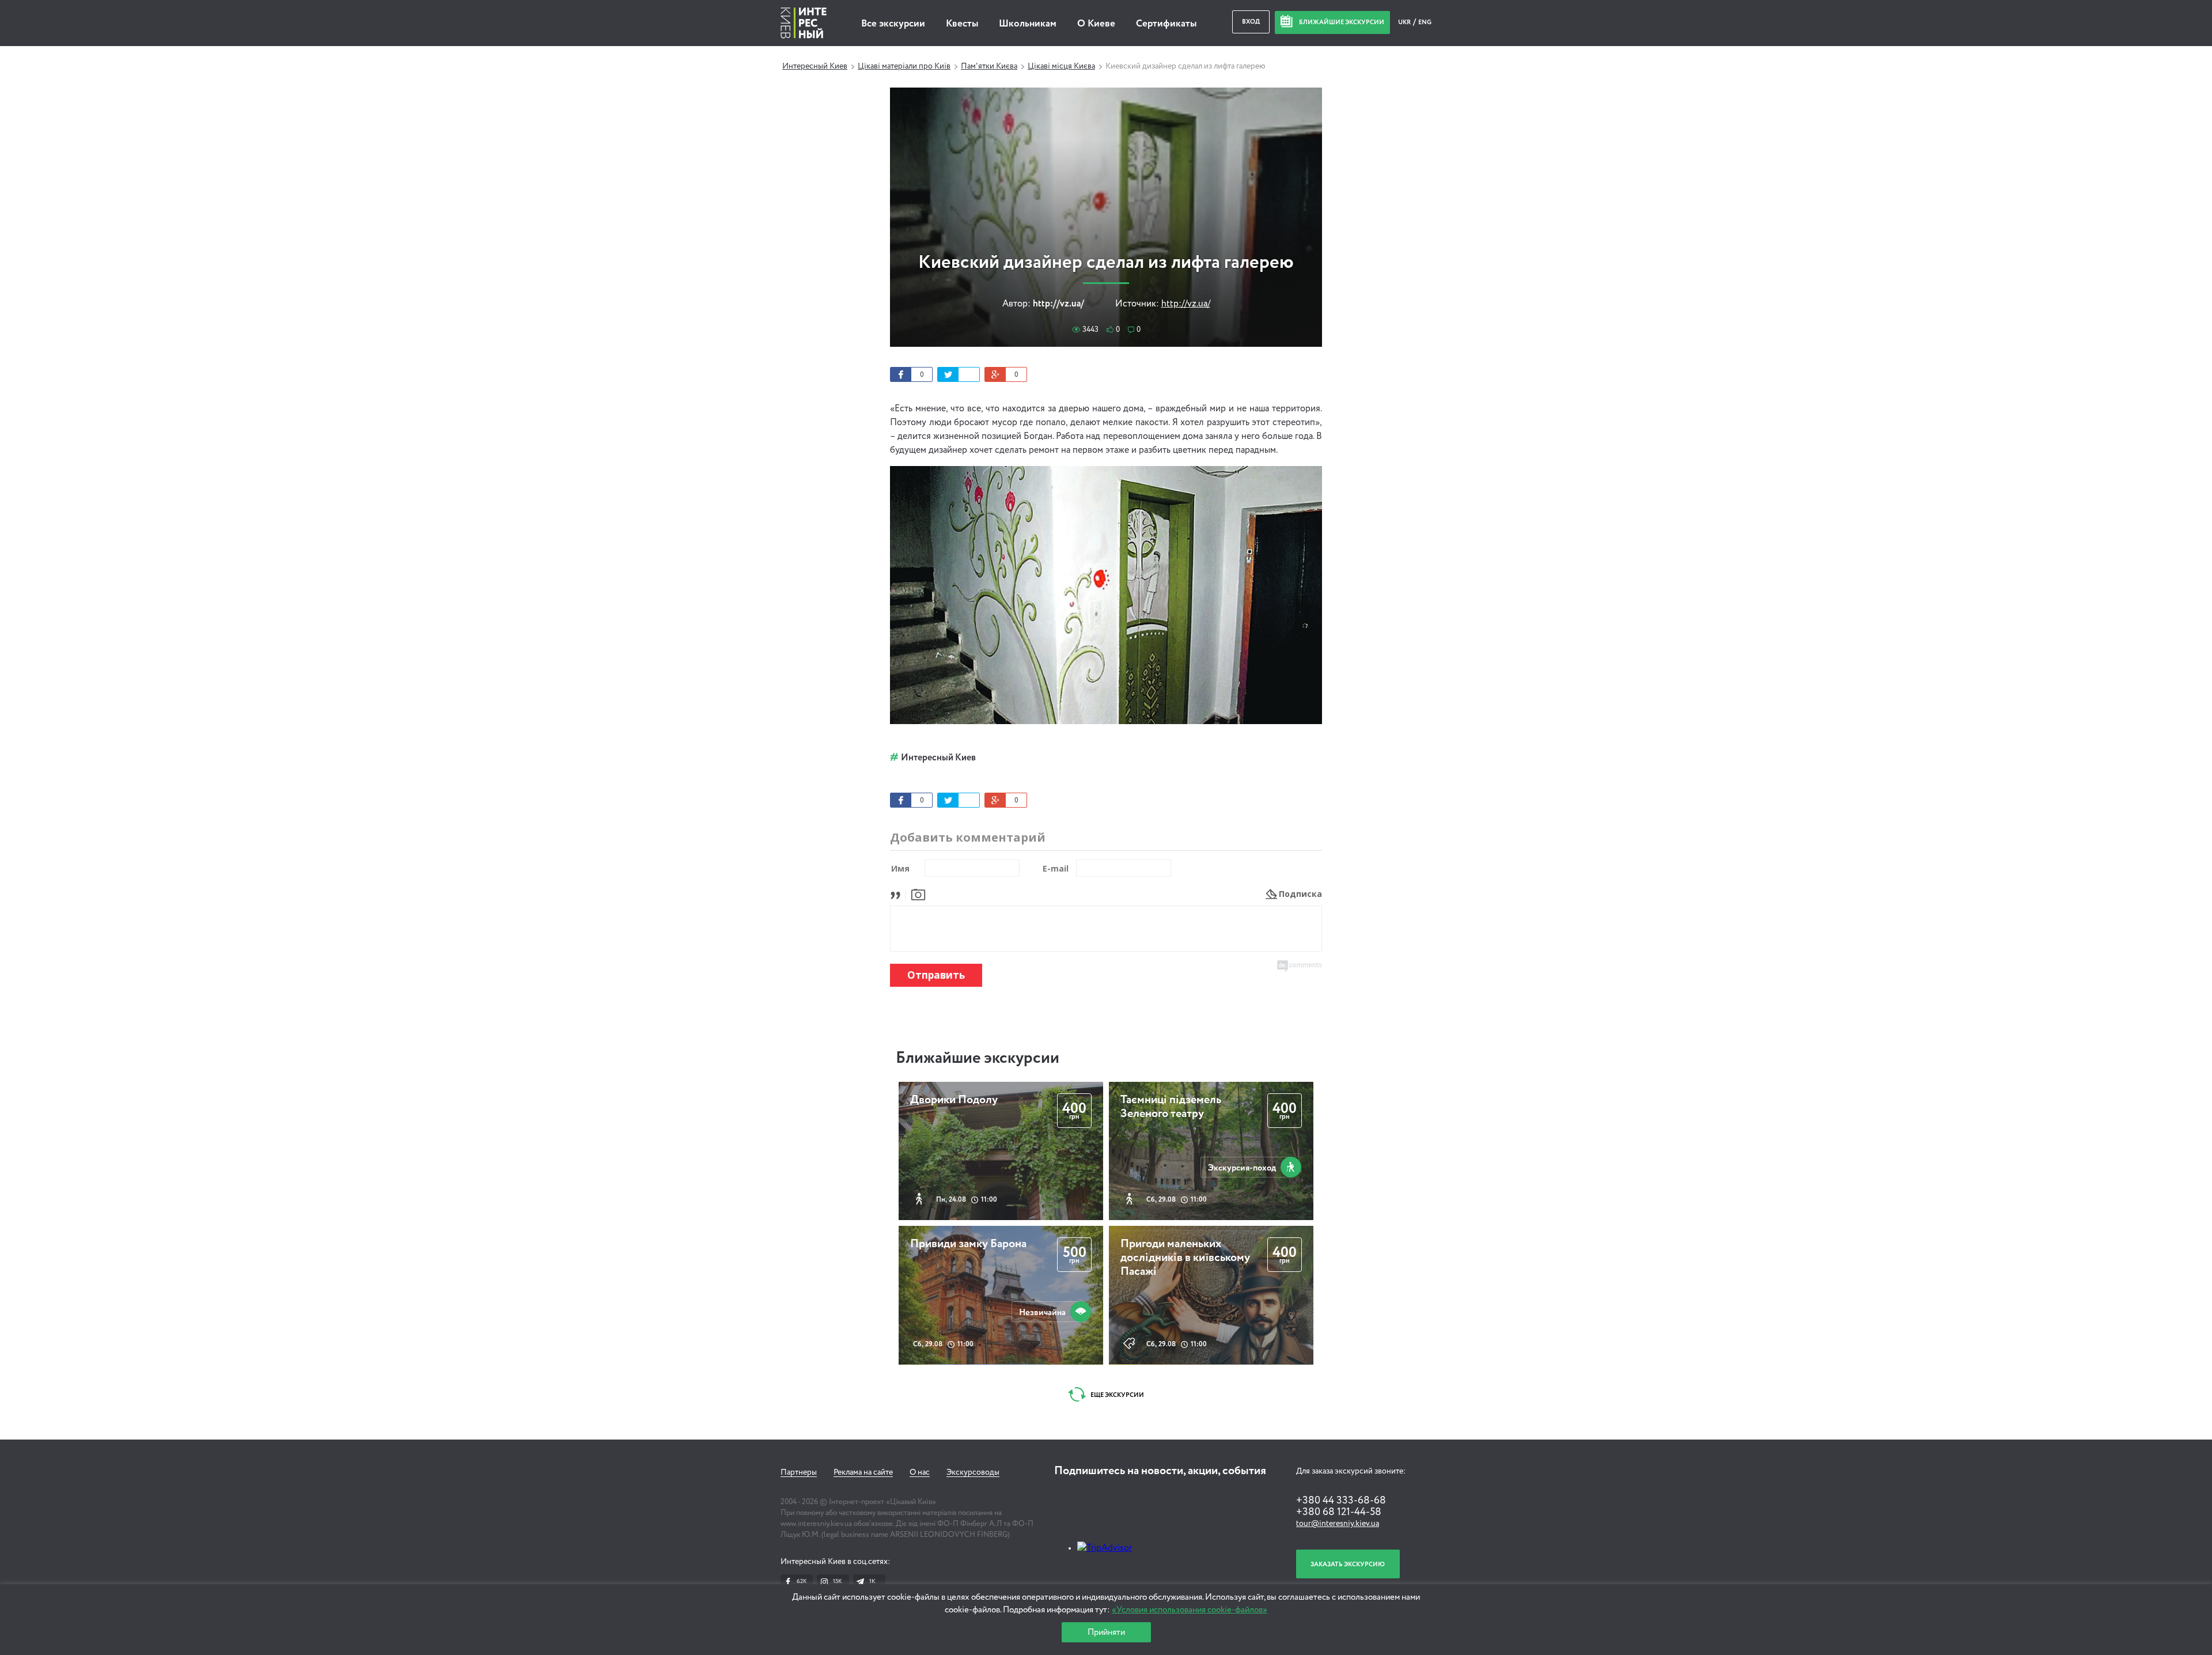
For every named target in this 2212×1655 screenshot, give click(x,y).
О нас (920, 1472)
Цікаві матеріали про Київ (904, 66)
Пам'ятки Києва (989, 66)
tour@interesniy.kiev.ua (1338, 1524)
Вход (1251, 22)
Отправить (936, 975)
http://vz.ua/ (1186, 304)
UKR (1405, 22)
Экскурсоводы (973, 1472)
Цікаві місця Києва (1061, 66)
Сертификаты (1166, 24)
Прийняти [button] (1106, 1632)
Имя (900, 868)
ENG (1425, 22)
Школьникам (1028, 24)
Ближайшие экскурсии (978, 1058)
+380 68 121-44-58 (1339, 1512)
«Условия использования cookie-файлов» (1190, 1610)
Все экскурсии (893, 24)
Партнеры (799, 1472)
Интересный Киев (815, 66)
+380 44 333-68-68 (1341, 1501)
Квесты (962, 24)
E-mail (1056, 868)
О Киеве (1096, 24)
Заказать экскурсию (1348, 1564)
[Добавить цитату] (898, 894)
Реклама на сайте (863, 1472)
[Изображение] (918, 894)
